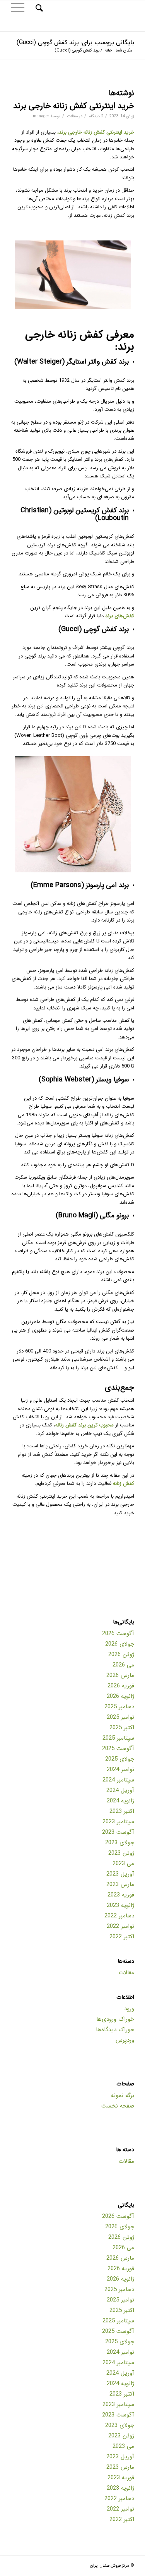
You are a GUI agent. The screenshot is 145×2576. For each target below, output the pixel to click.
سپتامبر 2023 (118, 1822)
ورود (129, 2009)
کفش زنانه (124, 1484)
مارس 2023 (120, 1884)
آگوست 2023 (118, 1832)
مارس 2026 (120, 1675)
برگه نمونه (123, 2095)
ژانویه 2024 (120, 1801)
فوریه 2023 (121, 1895)
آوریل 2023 (120, 1874)
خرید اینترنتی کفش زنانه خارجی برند (74, 106)
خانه (108, 51)
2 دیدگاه (96, 116)
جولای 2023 (120, 1843)
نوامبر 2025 (120, 1717)
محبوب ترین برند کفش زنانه (84, 1425)
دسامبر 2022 (119, 1916)
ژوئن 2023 (121, 1853)
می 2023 (123, 1864)
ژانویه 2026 (120, 1696)
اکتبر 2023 (122, 1811)
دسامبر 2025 (119, 1707)
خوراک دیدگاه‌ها (115, 2030)
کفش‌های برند (120, 616)
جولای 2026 (120, 1644)
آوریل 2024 (120, 1790)
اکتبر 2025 (122, 1728)
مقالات (72, 116)
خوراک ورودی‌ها (115, 2019)
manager (41, 116)
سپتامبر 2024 (118, 1780)
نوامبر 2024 (120, 1769)
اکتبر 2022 (122, 1937)
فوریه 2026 (121, 1686)
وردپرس (125, 2040)
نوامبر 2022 (120, 1926)
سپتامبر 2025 (118, 1738)
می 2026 (123, 1665)
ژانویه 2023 (120, 1905)
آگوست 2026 (118, 1634)
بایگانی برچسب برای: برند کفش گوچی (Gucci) (75, 42)
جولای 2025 (120, 1759)
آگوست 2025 (118, 1749)
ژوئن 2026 (121, 1654)
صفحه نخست (118, 2106)
